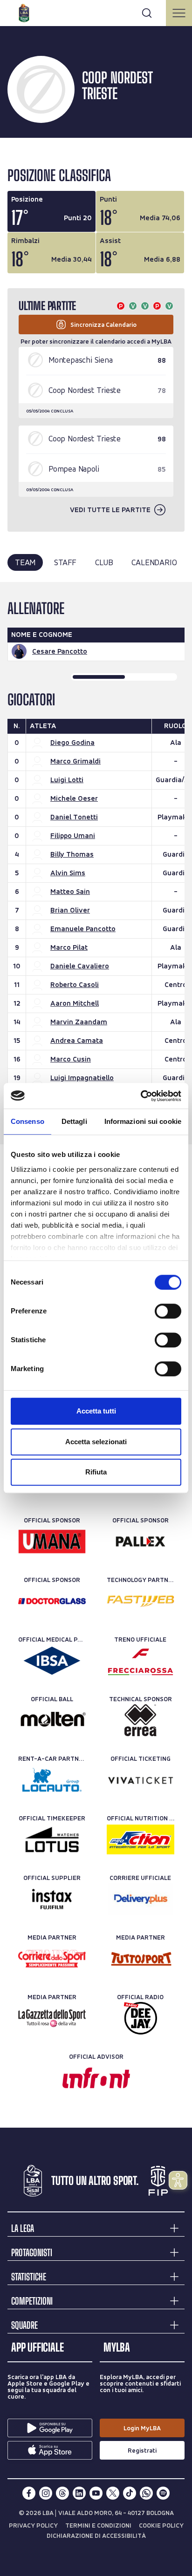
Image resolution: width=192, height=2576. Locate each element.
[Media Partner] (52, 1959)
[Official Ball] (52, 1720)
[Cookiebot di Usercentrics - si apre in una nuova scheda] (141, 1096)
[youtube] (96, 2493)
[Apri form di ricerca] (147, 13)
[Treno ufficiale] (141, 1661)
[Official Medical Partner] (52, 1661)
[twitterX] (113, 2493)
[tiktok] (130, 2493)
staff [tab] (65, 562)
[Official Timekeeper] (52, 1839)
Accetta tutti (96, 1411)
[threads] (62, 2493)
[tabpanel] (96, 863)
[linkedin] (79, 2493)
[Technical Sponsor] (141, 1720)
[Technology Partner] (141, 1601)
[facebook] (29, 2493)
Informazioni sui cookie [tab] (143, 1121)
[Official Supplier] (52, 1899)
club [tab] (104, 562)
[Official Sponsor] (52, 1542)
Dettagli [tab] (74, 1121)
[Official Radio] (141, 2018)
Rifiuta (96, 1472)
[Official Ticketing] (141, 1780)
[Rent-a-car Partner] (52, 1780)
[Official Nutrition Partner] (141, 1839)
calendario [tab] (154, 562)
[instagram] (46, 2493)
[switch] (168, 1311)
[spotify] (163, 2493)
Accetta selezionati (96, 1442)
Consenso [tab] (27, 1121)
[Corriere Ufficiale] (141, 1899)
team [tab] (25, 562)
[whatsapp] (146, 2493)
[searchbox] (96, 12)
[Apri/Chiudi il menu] (179, 13)
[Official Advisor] (96, 2078)
